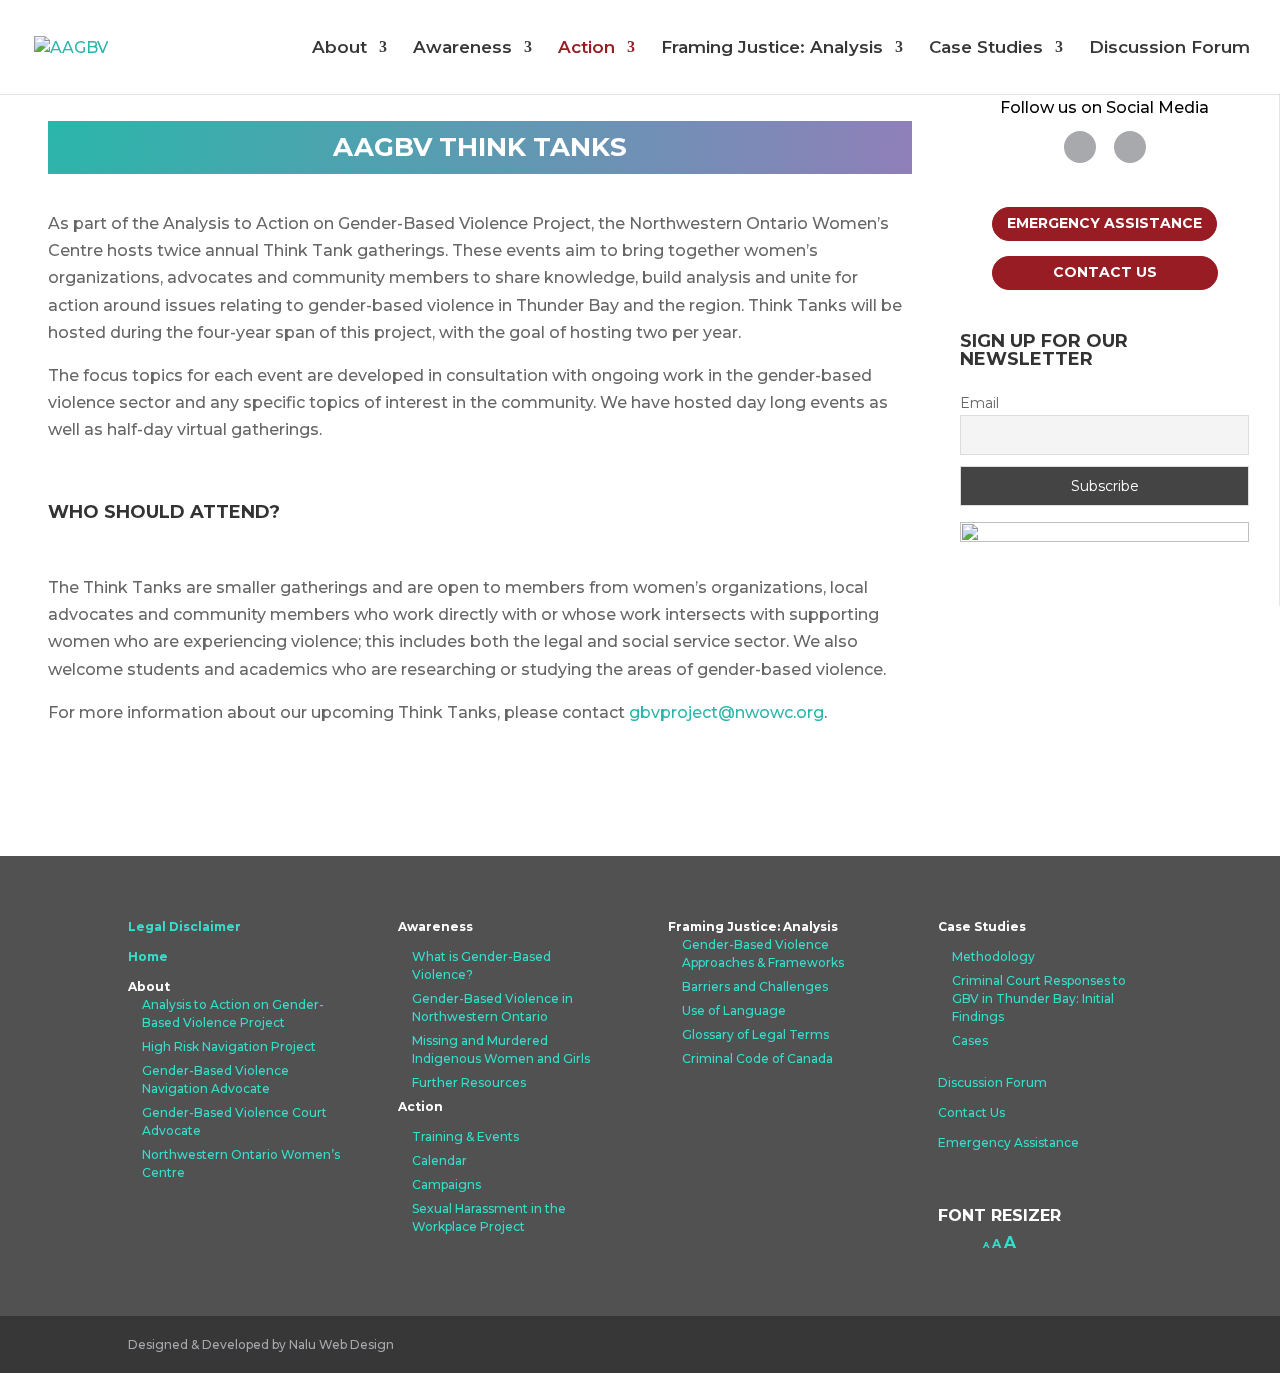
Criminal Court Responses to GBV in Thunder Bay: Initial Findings (1039, 998)
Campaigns (446, 1184)
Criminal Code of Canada (757, 1058)
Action (586, 48)
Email (979, 403)
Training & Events (465, 1136)
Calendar (439, 1160)
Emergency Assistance (1104, 223)
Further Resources (469, 1082)
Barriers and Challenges (755, 986)
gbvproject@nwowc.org (726, 712)
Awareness (462, 48)
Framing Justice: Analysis (772, 48)
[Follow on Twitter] (1080, 147)
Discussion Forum (1169, 48)
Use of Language (734, 1010)
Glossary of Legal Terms (755, 1034)
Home (148, 956)
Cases (970, 1040)
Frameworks (806, 962)
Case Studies (986, 48)
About (339, 48)
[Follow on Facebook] (1130, 147)
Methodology (993, 956)
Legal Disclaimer (184, 926)
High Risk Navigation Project (229, 1046)
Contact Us (1105, 272)
